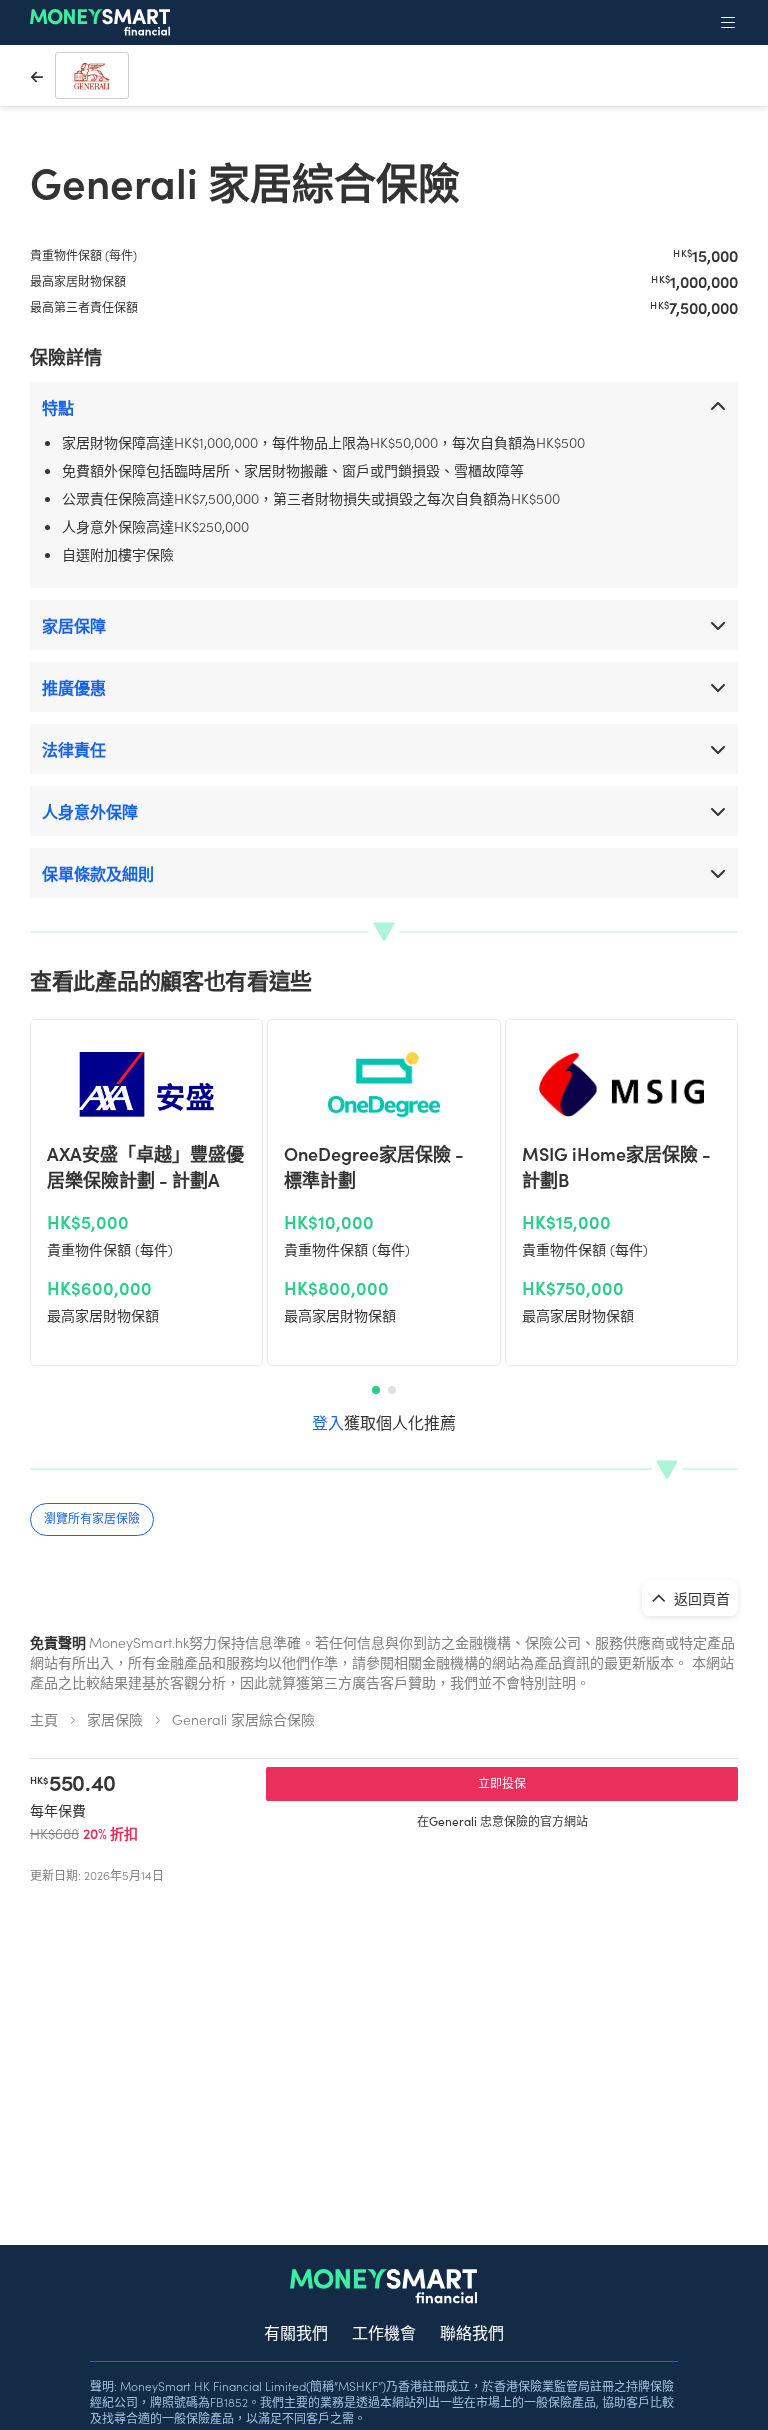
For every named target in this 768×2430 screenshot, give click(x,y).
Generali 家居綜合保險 (243, 1719)
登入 (328, 1422)
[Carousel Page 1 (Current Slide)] (376, 1390)
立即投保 (502, 1782)
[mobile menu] (728, 22)
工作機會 (384, 2332)
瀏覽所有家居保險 (92, 1517)
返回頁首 (700, 1598)
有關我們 (296, 2332)
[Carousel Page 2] (392, 1390)
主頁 (44, 1719)
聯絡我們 (472, 2332)
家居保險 (115, 1719)
